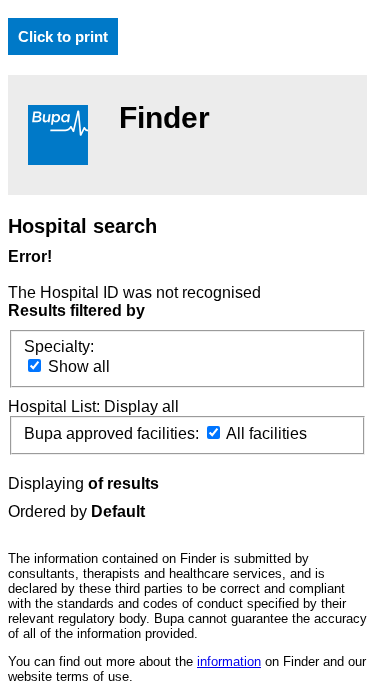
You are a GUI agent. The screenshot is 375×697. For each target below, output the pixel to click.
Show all (77, 366)
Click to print (63, 36)
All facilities (265, 433)
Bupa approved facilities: (113, 433)
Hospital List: (56, 406)
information (229, 661)
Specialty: (59, 346)
